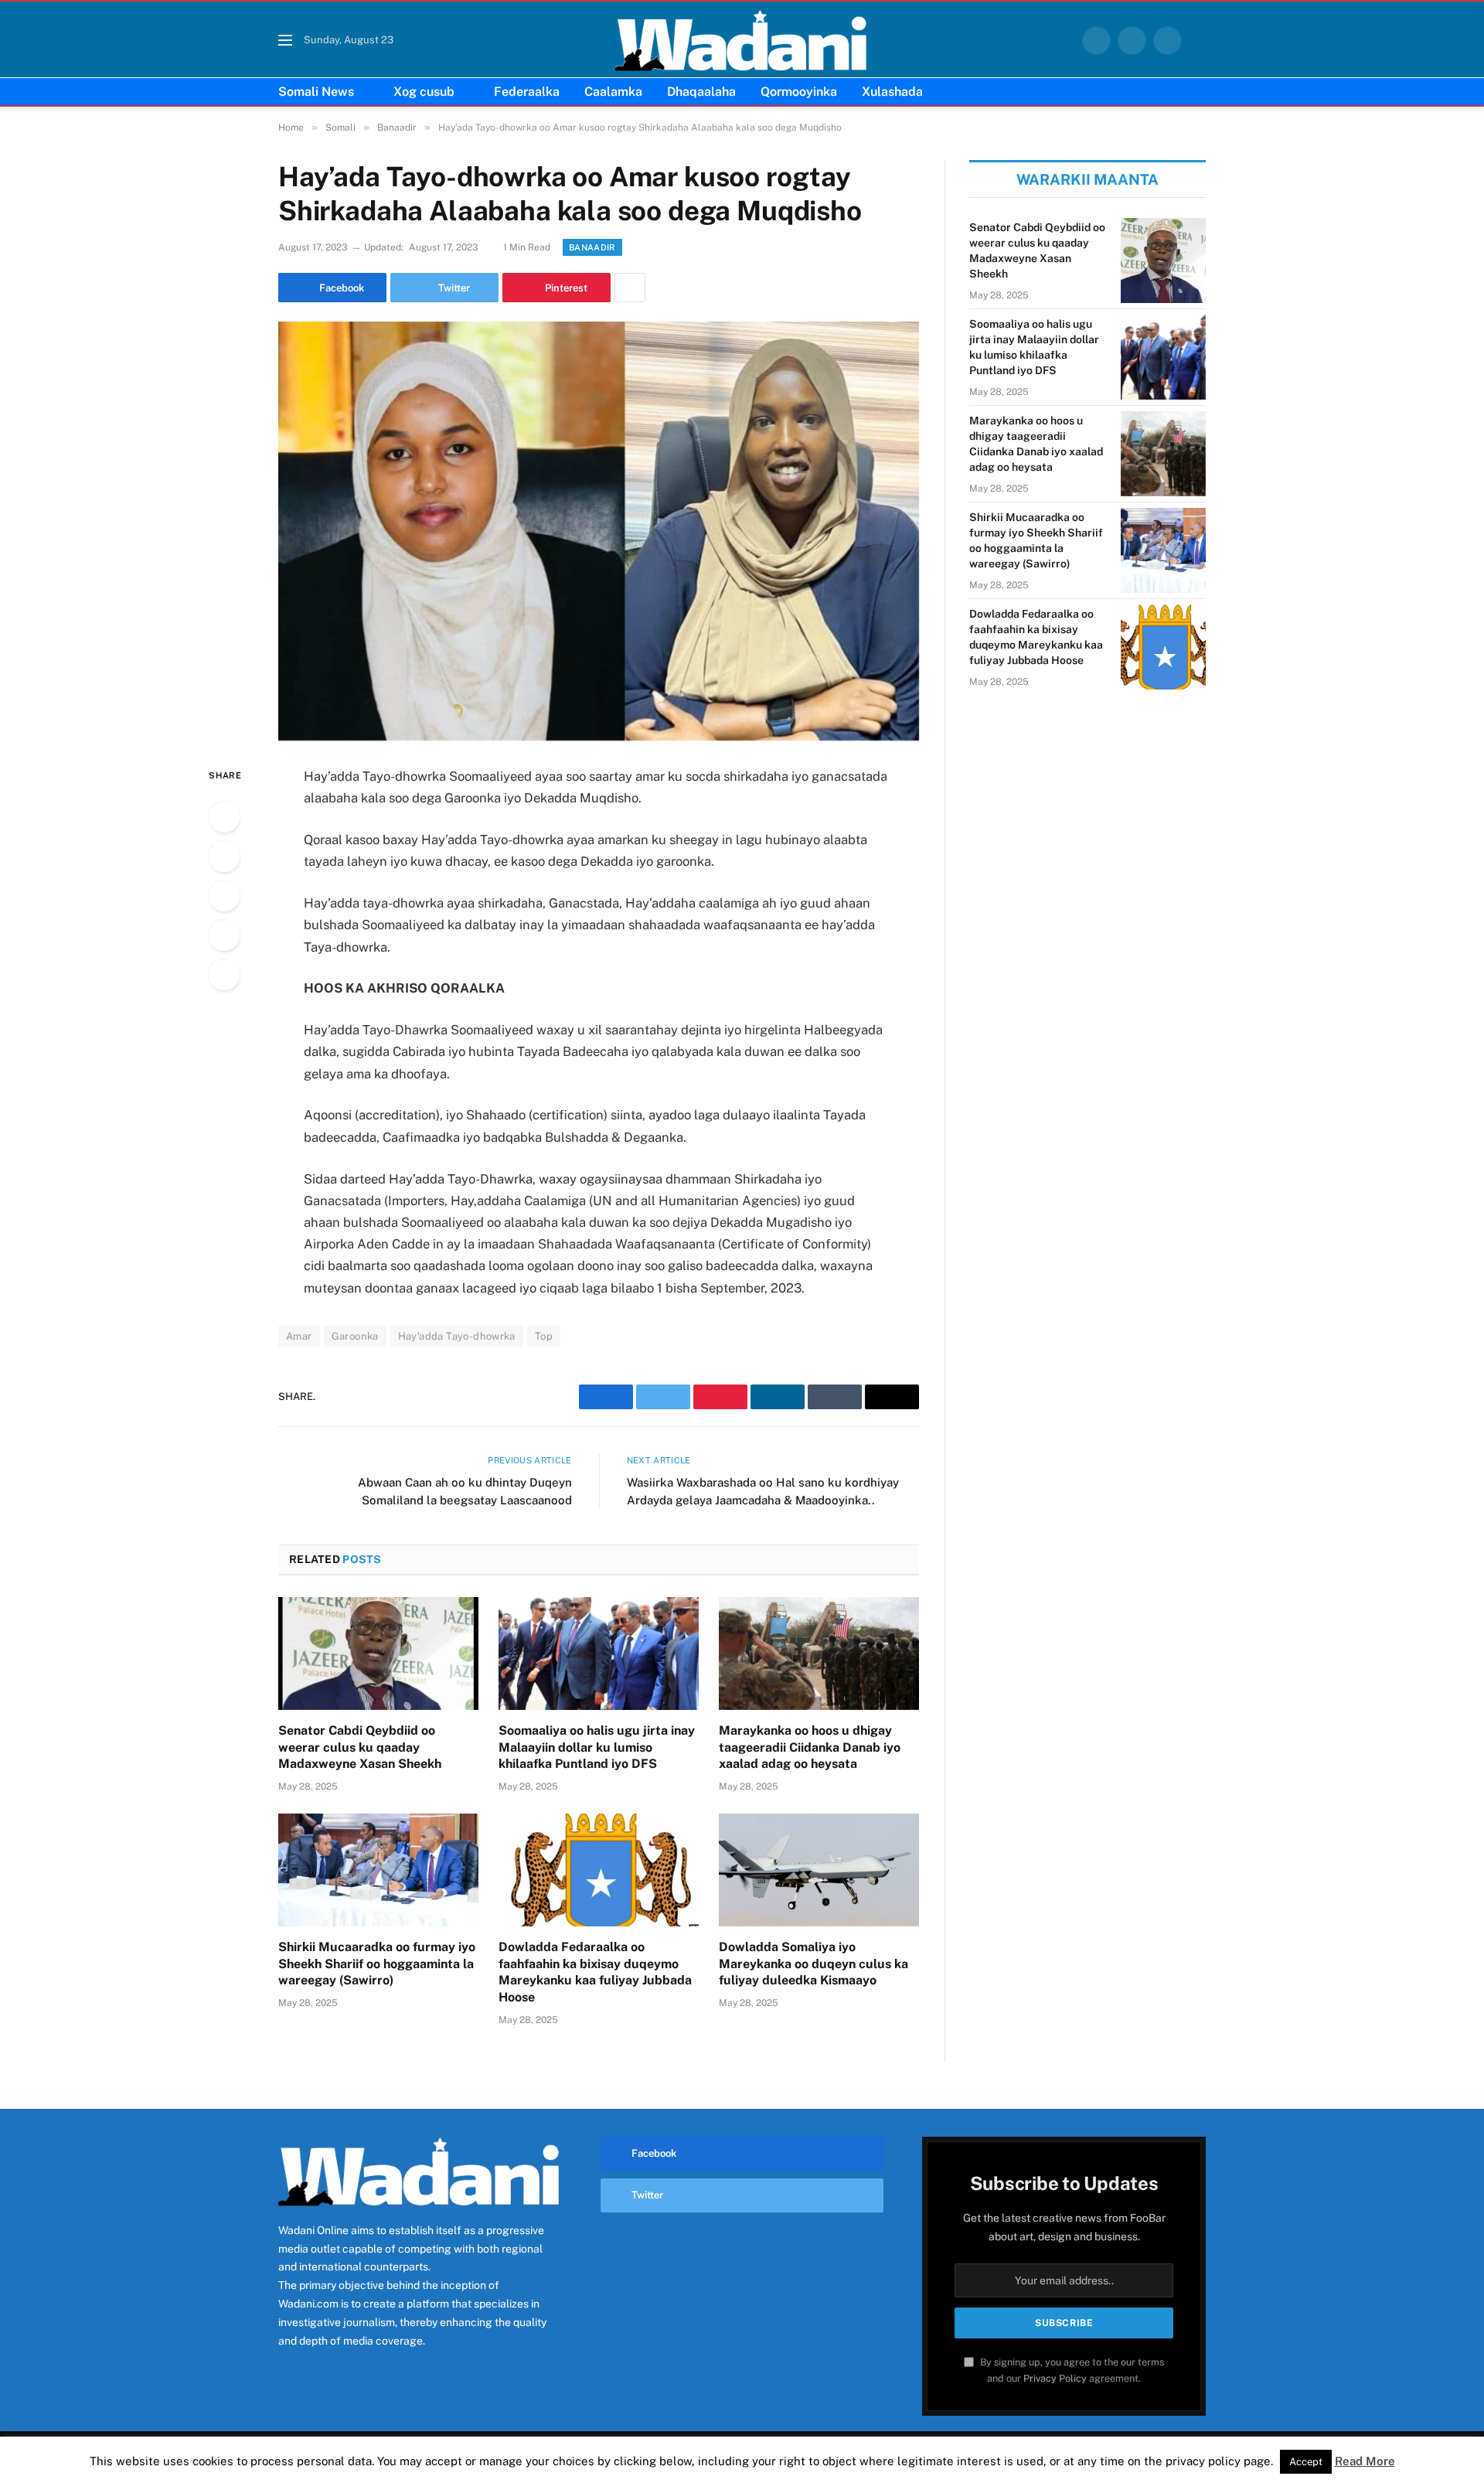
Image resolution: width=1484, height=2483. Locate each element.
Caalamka (613, 92)
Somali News (316, 92)
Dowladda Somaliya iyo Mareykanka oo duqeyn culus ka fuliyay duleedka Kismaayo (813, 1964)
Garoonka (355, 1336)
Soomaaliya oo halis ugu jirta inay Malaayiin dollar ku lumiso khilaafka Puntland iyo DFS (597, 1747)
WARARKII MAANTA (1087, 179)
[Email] (224, 975)
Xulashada (892, 92)
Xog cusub (424, 92)
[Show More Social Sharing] (630, 288)
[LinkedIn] (224, 896)
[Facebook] (224, 817)
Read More (1365, 2461)
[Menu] (285, 41)
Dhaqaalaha (701, 92)
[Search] (1200, 41)
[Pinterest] (224, 935)
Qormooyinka (799, 92)
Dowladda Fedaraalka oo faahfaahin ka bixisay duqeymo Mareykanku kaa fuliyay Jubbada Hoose (595, 1972)
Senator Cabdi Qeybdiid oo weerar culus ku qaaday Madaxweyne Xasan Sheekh (360, 1747)
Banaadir (592, 247)
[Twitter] (224, 857)
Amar (299, 1336)
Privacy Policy (1055, 2378)
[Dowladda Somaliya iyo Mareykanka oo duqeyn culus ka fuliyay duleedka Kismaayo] (819, 1870)
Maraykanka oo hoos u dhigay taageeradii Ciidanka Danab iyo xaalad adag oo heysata (810, 1747)
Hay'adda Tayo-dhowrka (457, 1336)
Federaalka (527, 92)
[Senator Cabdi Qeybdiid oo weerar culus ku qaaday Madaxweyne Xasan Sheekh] (378, 1654)
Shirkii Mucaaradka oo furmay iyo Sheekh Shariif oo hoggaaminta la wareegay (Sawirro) (377, 1964)
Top (544, 1336)
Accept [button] (1306, 2462)
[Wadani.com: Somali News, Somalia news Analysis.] (742, 40)
